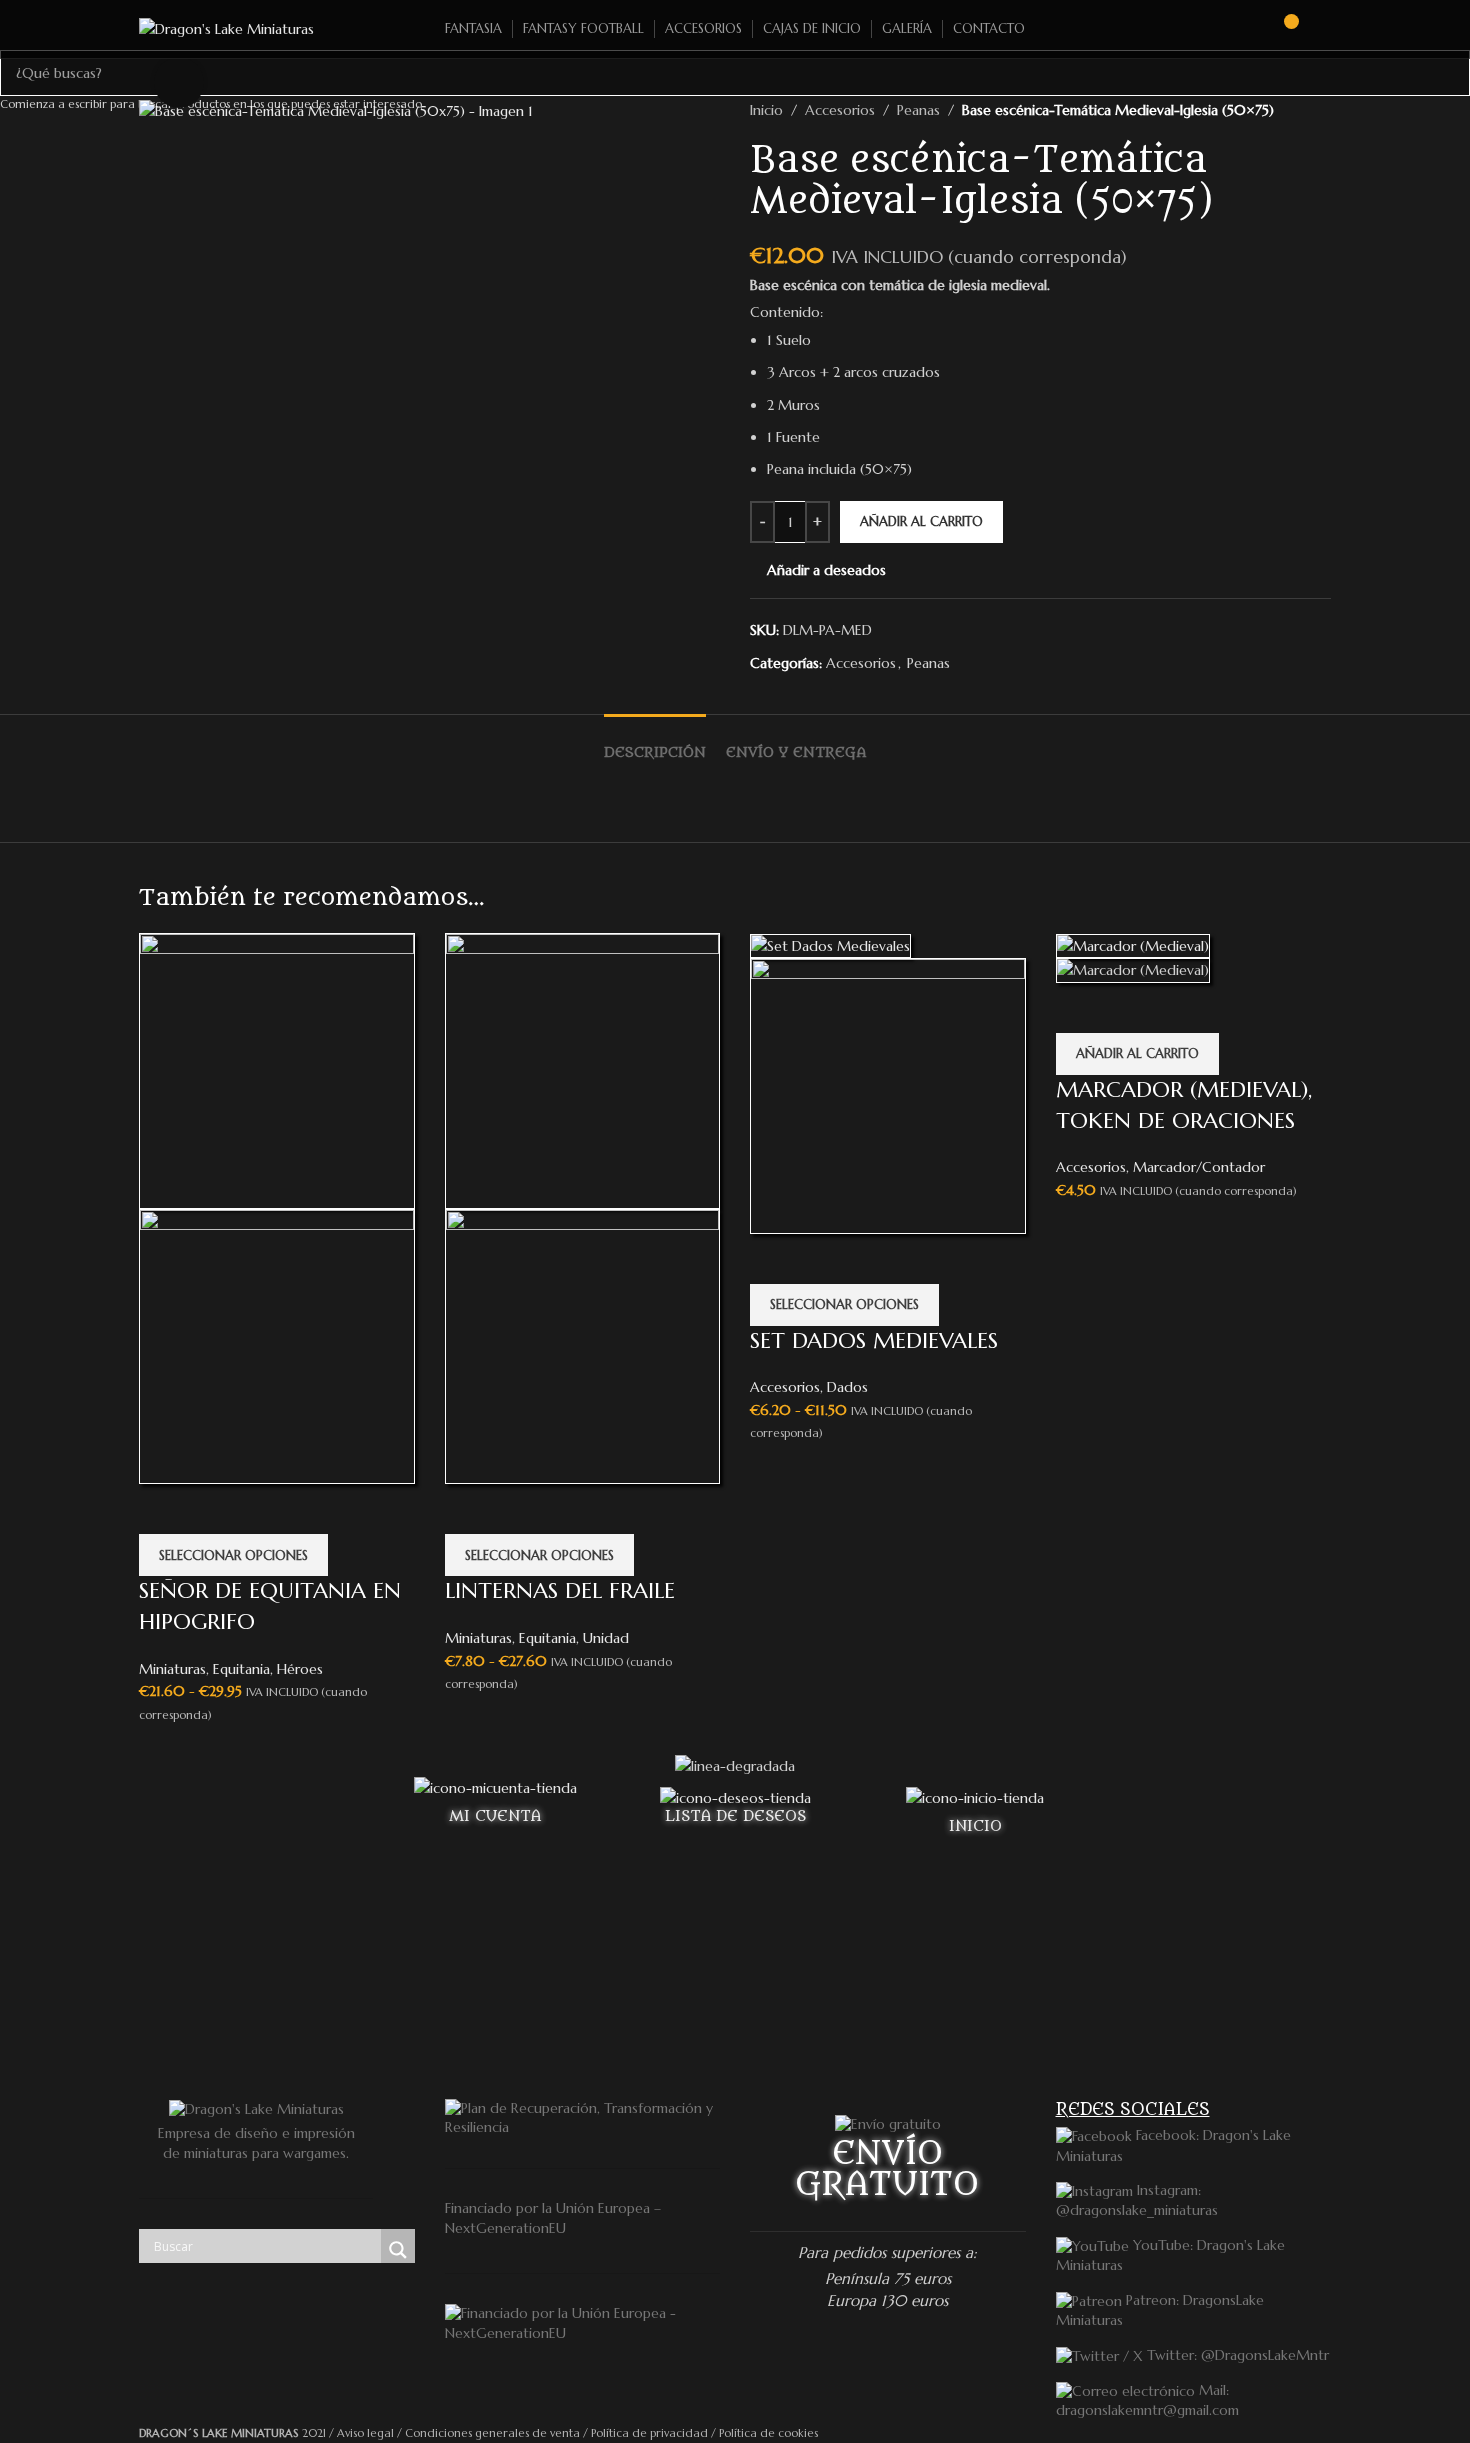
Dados (847, 1387)
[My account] (1323, 29)
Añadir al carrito (921, 521)
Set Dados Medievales (874, 1340)
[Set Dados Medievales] (830, 944)
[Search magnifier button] (398, 2250)
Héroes (300, 1669)
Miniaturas (172, 1669)
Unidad (606, 1638)
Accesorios (785, 1387)
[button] (1137, 1054)
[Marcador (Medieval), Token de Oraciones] (1133, 944)
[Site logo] (226, 28)
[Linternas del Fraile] (583, 1070)
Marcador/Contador (1199, 1167)
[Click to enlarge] (179, 82)
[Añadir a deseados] (164, 1509)
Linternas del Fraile (560, 1590)
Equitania (241, 1669)
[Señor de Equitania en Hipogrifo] (277, 1070)
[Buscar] (1246, 29)
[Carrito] (1282, 29)
